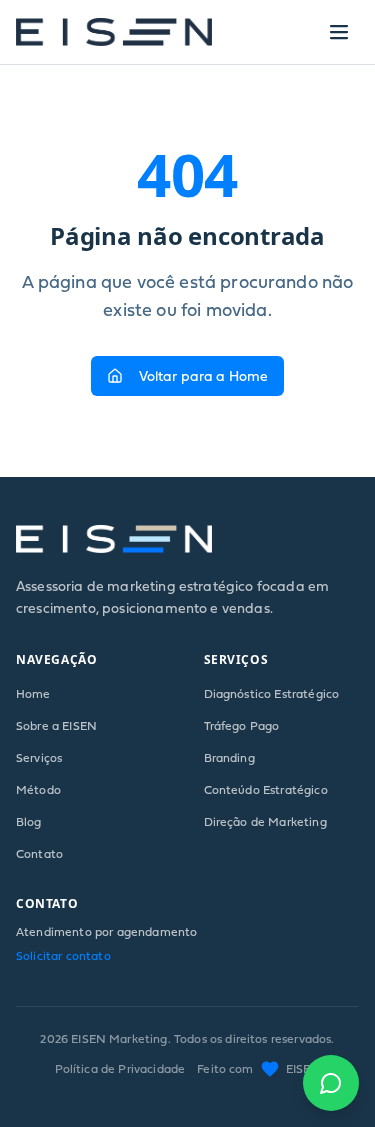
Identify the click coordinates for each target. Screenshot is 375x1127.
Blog (29, 821)
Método (38, 789)
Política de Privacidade (120, 1069)
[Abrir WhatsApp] (331, 1083)
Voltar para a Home (204, 375)
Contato (39, 853)
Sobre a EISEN (56, 725)
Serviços (39, 757)
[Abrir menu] (339, 32)
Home (33, 693)
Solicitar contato (63, 956)
